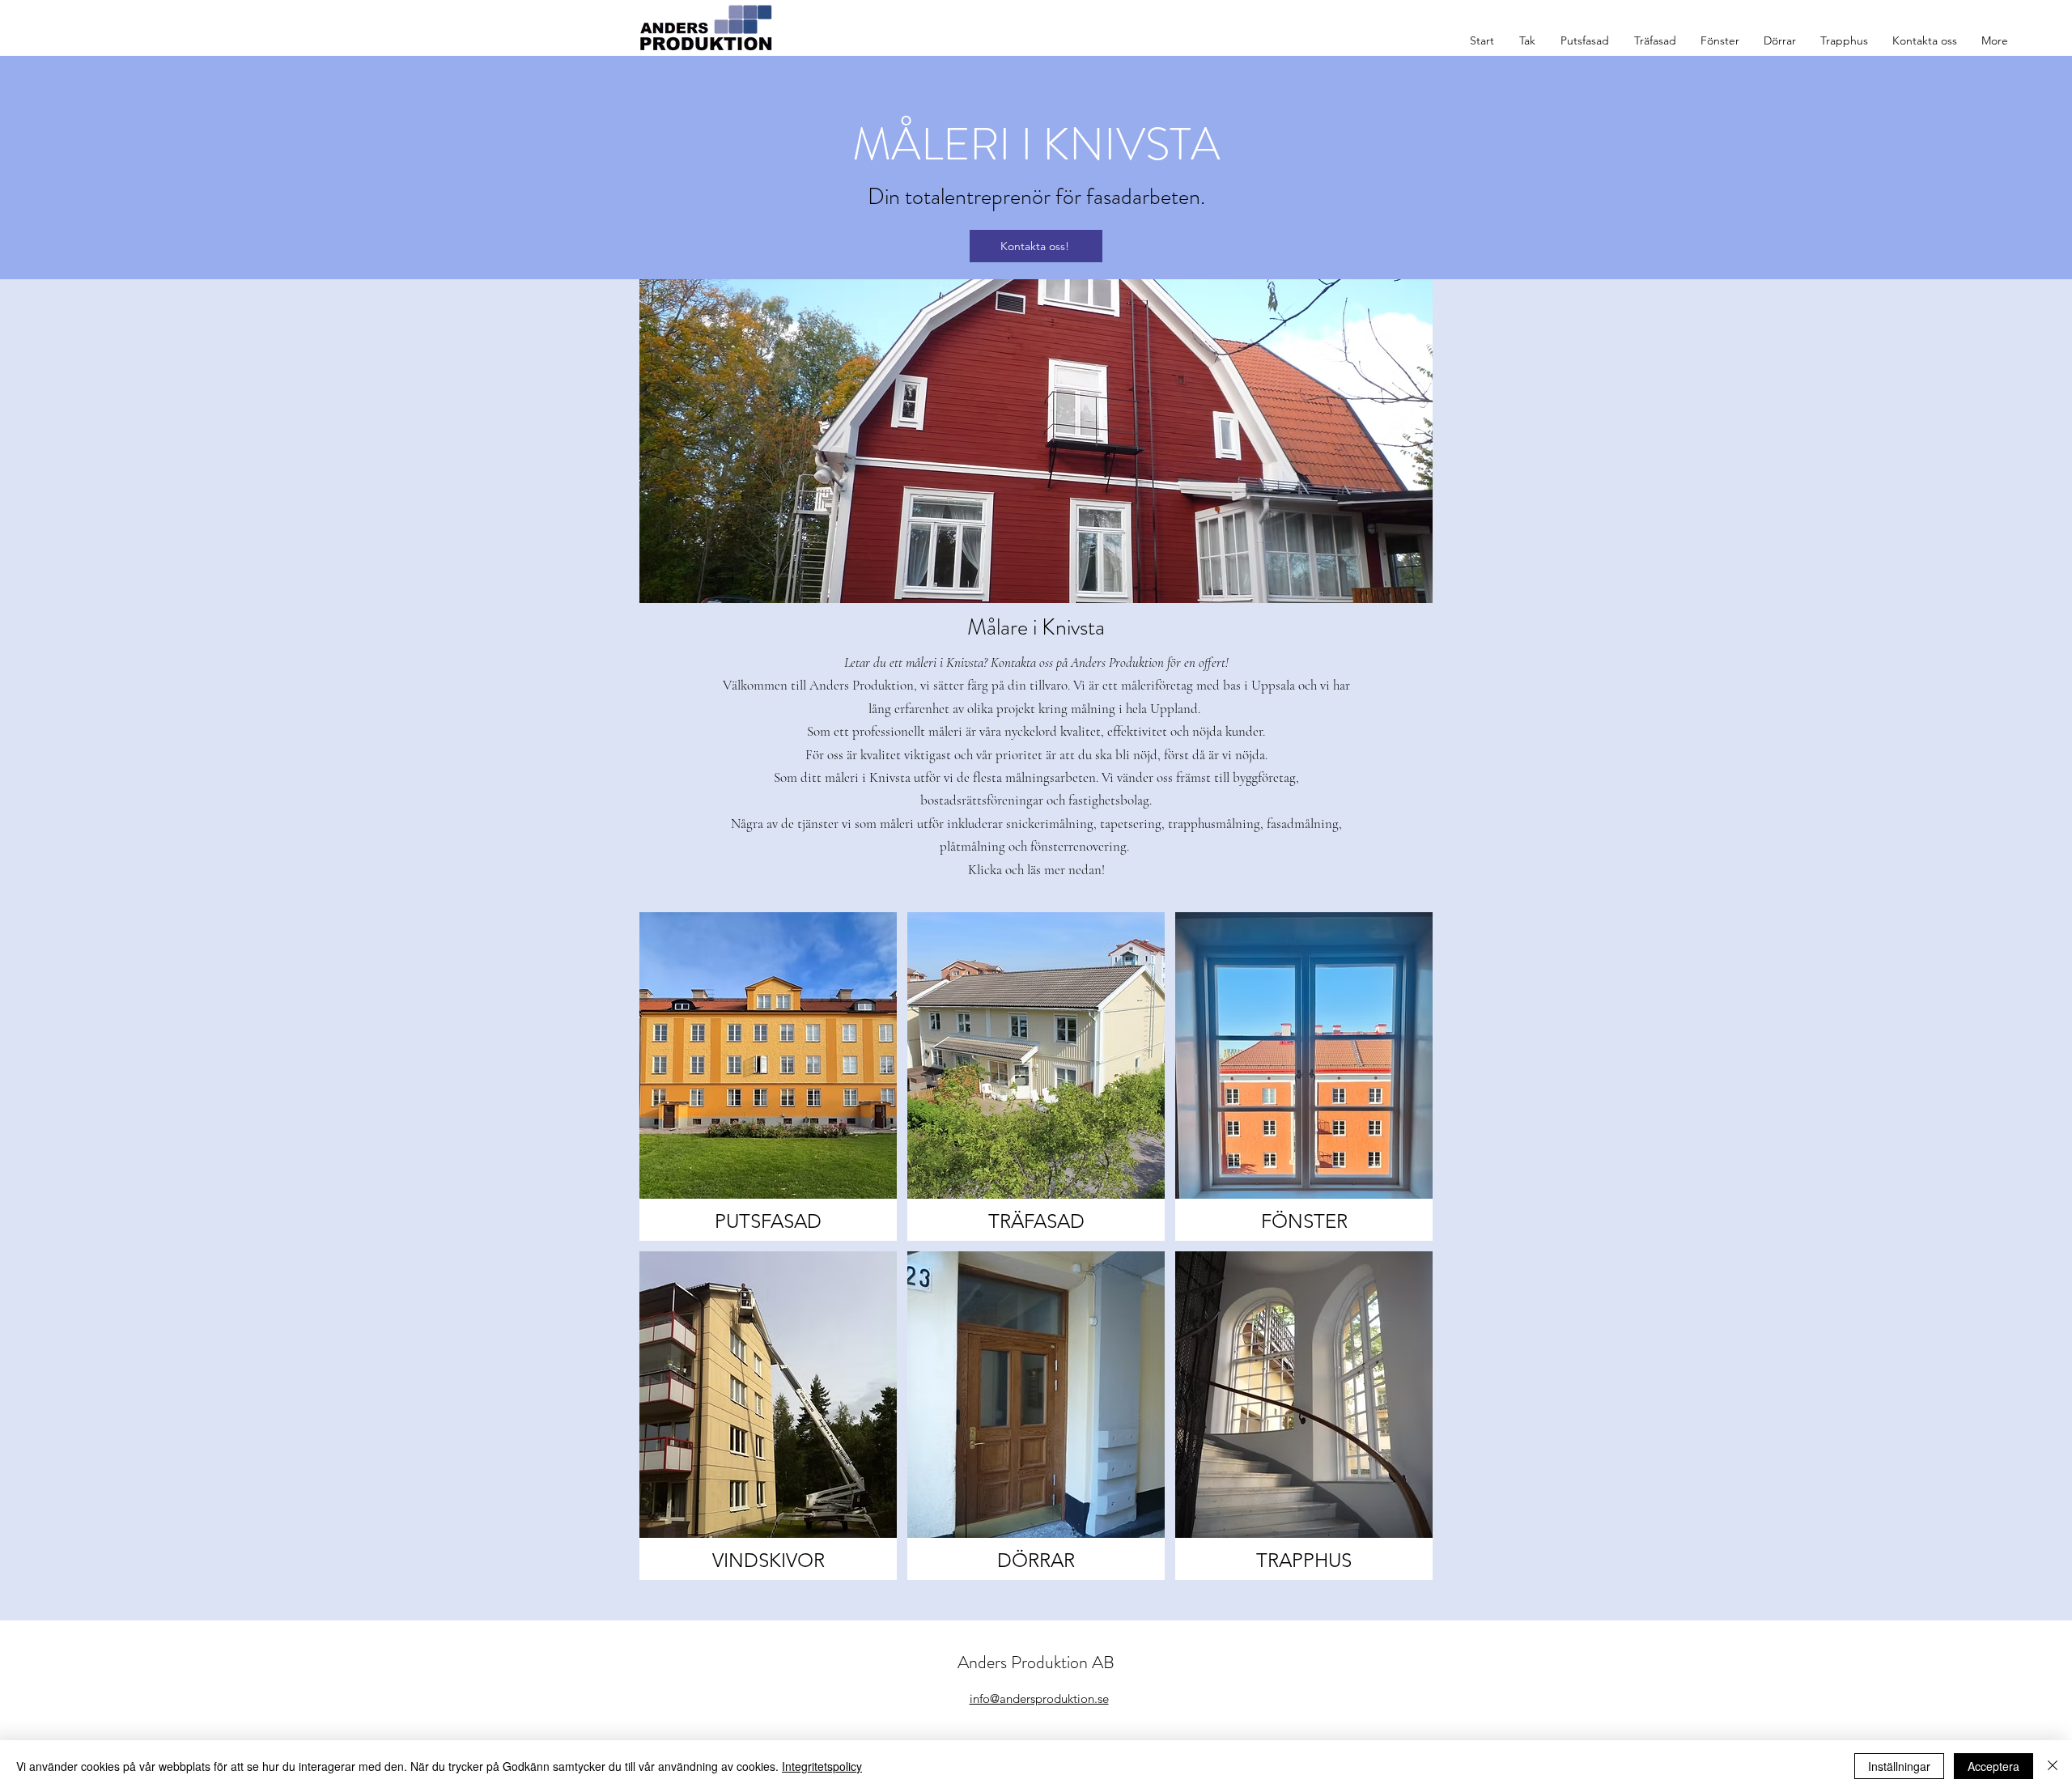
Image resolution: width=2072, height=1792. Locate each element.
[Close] (2053, 1766)
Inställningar (1899, 1766)
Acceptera (1993, 1766)
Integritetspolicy (822, 1766)
